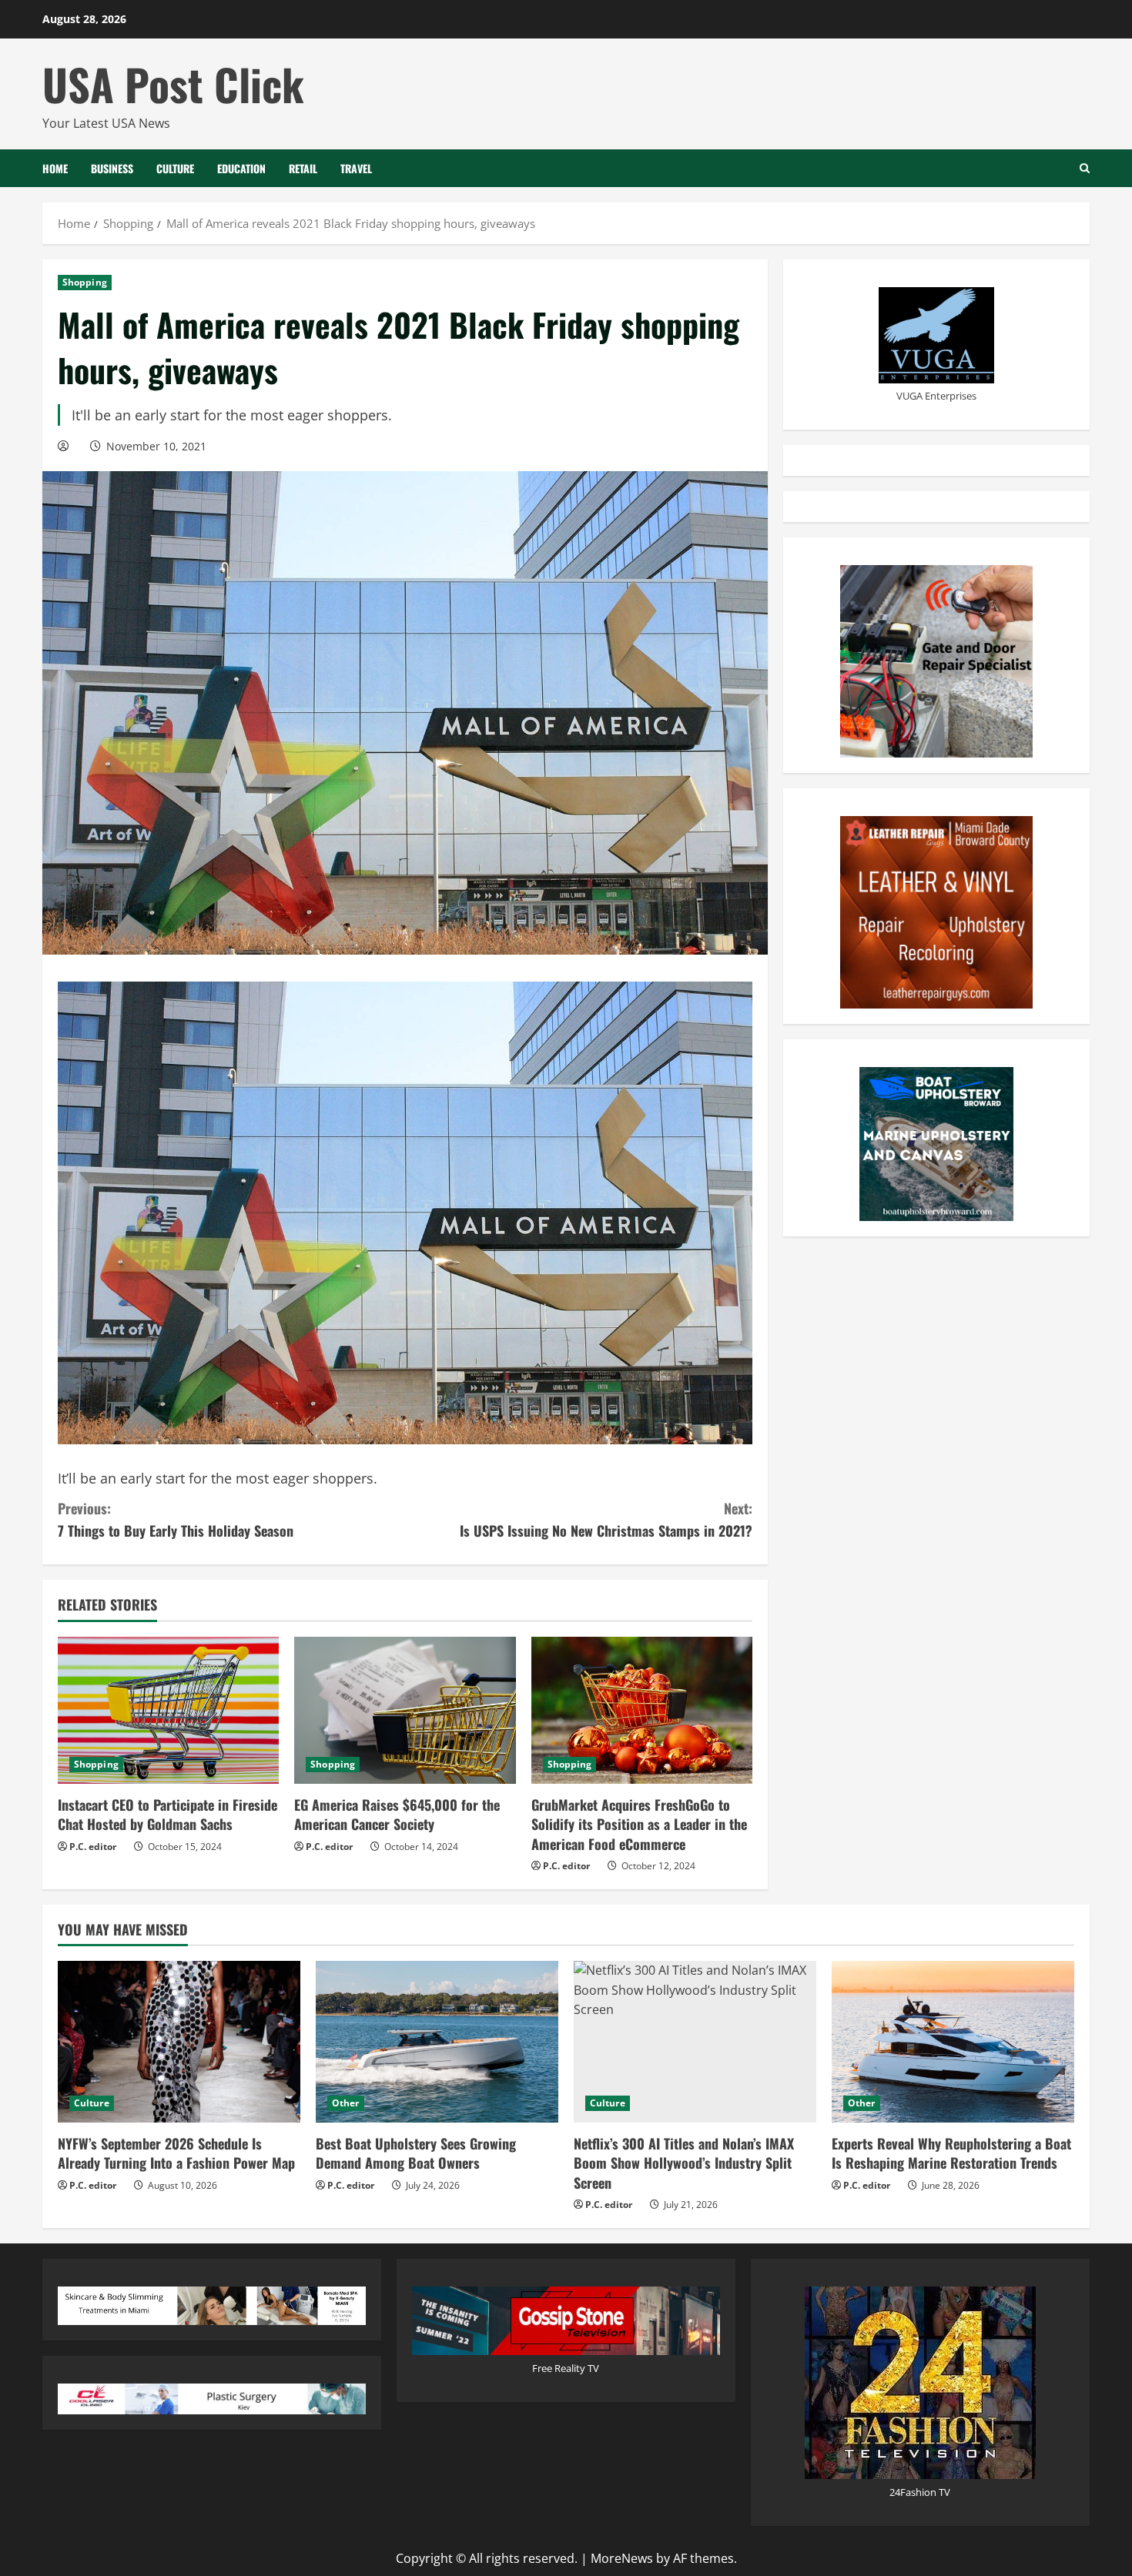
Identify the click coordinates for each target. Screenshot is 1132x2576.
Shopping (85, 282)
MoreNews (622, 2558)
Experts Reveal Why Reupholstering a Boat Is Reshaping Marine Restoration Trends (951, 2153)
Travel (356, 168)
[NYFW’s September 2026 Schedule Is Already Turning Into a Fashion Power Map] (179, 2042)
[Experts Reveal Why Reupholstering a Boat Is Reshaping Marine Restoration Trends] (953, 2042)
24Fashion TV (920, 2492)
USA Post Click (173, 84)
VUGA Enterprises (936, 396)
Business (112, 168)
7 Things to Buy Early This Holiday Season (176, 1519)
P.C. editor (93, 1847)
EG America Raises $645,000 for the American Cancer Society (397, 1814)
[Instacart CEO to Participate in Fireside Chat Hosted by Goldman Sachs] (168, 1711)
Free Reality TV (566, 2368)
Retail (303, 168)
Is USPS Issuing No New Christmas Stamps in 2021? (606, 1519)
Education (241, 168)
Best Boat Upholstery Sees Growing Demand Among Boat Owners (416, 2153)
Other (346, 2103)
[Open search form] (1085, 168)
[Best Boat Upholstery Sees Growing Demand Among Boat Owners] (437, 2042)
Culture (175, 168)
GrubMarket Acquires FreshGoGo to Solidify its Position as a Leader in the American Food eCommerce (639, 1824)
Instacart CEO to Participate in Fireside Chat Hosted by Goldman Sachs (167, 1814)
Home (55, 168)
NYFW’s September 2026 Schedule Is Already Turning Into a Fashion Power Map (176, 2153)
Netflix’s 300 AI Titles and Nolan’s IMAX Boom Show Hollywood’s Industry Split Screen (684, 2163)
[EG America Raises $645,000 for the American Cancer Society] (405, 1711)
